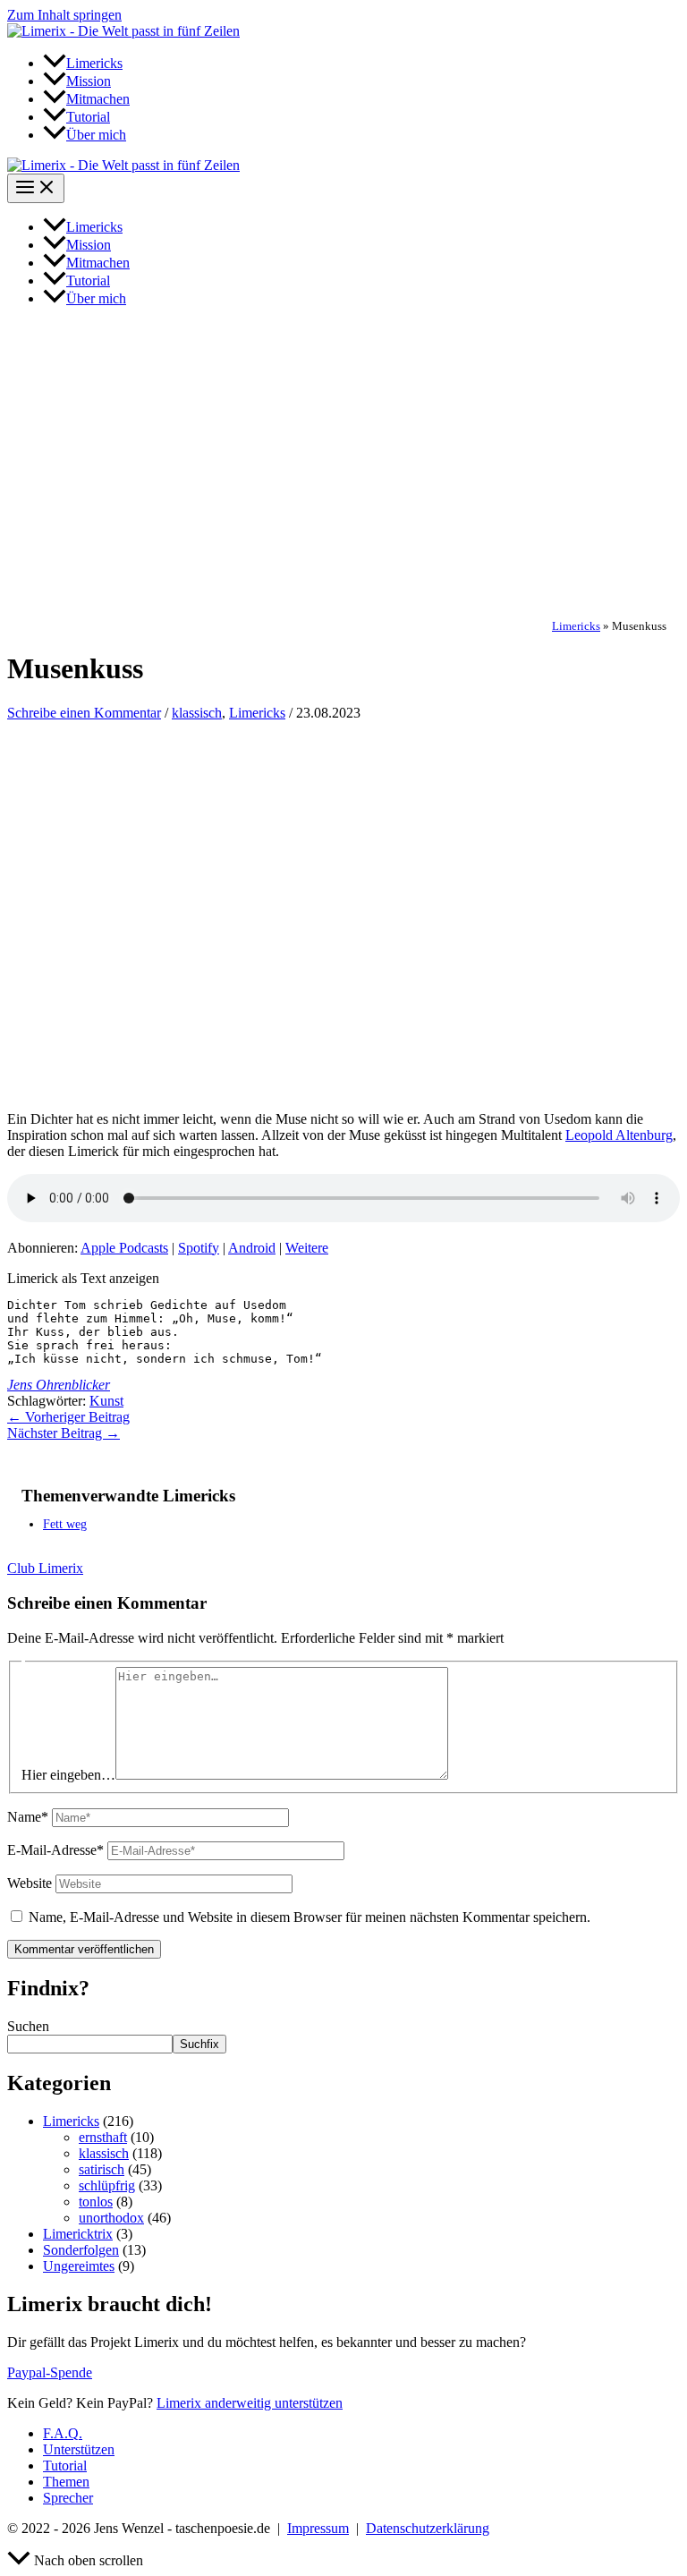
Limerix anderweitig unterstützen (250, 2403)
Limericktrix (78, 2234)
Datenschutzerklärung (428, 2528)
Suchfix (199, 2044)
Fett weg (65, 1524)
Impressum (318, 2528)
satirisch (102, 2169)
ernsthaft (103, 2137)
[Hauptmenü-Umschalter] (36, 188)
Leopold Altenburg (619, 1135)
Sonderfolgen (81, 2250)
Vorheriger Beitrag (68, 1417)
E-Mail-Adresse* (55, 1850)
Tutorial (65, 2465)
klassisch (197, 713)
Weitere (307, 1248)
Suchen (28, 2026)
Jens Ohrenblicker (59, 1385)
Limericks (576, 626)
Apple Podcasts (124, 1248)
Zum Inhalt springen (64, 15)
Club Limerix (45, 1568)
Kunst (106, 1401)
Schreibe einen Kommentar (84, 713)
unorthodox (111, 2218)
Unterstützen (79, 2449)
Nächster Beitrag (64, 1433)
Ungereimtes (79, 2266)
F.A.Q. (63, 2433)
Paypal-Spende (50, 2372)
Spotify (199, 1248)
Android (252, 1248)
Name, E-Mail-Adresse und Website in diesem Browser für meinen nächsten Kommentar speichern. (310, 1917)
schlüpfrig (107, 2185)
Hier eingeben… (68, 1775)
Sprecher (68, 2498)
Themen (66, 2482)
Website (30, 1883)
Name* (28, 1817)
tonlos (96, 2202)
